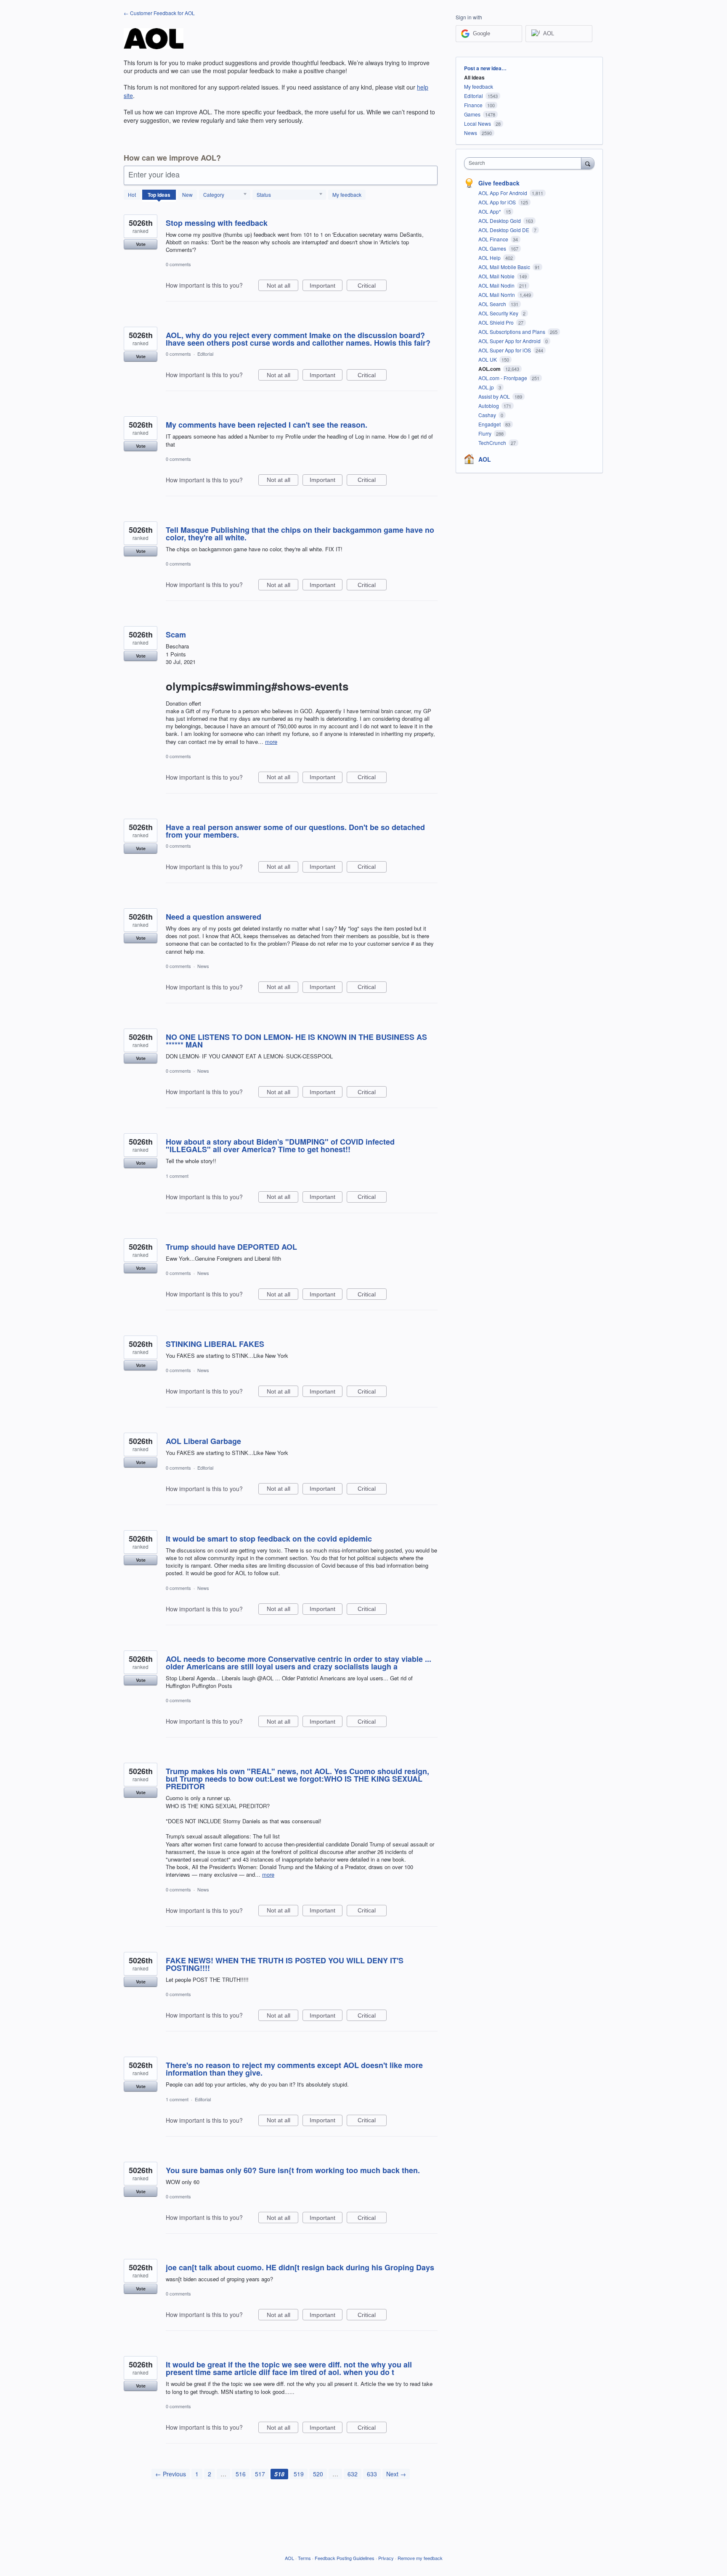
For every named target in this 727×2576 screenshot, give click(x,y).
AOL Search (493, 304)
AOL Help (490, 258)
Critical (372, 287)
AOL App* (490, 211)
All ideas (474, 77)
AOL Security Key (499, 313)
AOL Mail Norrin (497, 295)
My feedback (347, 194)
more (271, 742)
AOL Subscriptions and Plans (512, 332)
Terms (304, 2558)
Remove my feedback (420, 2558)
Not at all (283, 287)
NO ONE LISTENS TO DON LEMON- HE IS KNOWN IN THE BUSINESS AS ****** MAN (296, 1041)
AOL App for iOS (498, 202)
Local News (478, 123)
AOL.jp (487, 387)
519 (299, 2474)
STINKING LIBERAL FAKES (215, 1344)
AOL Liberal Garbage (203, 1441)
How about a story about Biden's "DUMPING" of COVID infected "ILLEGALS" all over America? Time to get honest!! (280, 1145)
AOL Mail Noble (497, 276)
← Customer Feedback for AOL (159, 13)
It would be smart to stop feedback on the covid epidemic (269, 1539)
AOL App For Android (503, 193)
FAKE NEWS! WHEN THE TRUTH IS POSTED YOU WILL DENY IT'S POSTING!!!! (285, 1964)
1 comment (177, 1176)
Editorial (205, 354)
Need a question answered (214, 917)
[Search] (588, 163)
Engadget (490, 424)
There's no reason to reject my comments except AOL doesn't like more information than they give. (294, 2069)
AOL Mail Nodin (497, 285)
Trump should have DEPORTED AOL (231, 1247)
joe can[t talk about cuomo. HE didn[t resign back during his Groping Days (300, 2267)
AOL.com (490, 369)
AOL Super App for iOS (505, 350)
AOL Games (493, 248)
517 (260, 2474)
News (203, 966)
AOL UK (488, 359)
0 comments (178, 264)
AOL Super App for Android (510, 341)
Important (326, 287)
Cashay (488, 415)
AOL (485, 459)
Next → (396, 2474)
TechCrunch (493, 443)
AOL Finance (494, 239)
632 (353, 2474)
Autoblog (489, 406)
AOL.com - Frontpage (503, 378)
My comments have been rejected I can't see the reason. (267, 425)
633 (372, 2474)
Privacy (386, 2558)
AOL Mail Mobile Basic (505, 267)
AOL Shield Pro (497, 322)
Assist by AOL (495, 396)
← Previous (171, 2474)
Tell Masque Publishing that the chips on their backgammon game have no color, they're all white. (300, 534)
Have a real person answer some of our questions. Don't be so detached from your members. (295, 831)
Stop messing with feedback (217, 223)
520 (318, 2474)
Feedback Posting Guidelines (345, 2558)
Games (472, 114)
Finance (473, 105)
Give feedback (499, 183)
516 (241, 2474)
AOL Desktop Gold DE (504, 230)
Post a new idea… (485, 68)
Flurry (486, 433)
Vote (141, 244)
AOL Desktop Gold (500, 221)
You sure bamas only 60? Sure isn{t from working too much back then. (293, 2170)
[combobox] (525, 163)
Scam (176, 635)
